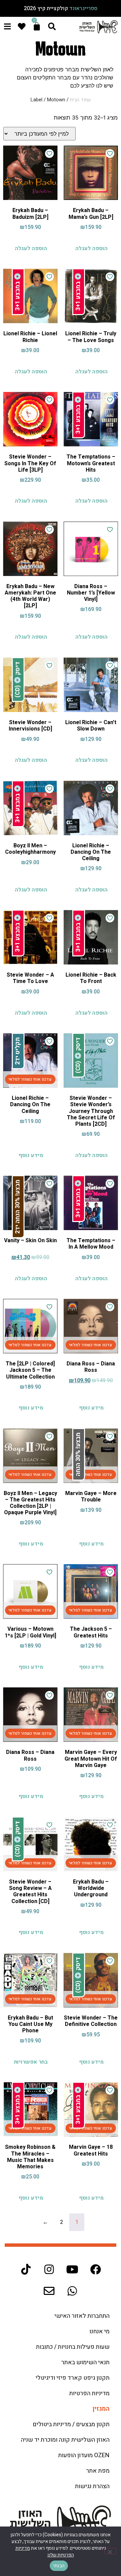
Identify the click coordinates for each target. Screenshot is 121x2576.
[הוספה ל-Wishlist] (110, 154)
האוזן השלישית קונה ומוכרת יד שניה (65, 2440)
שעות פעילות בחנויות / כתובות (73, 2347)
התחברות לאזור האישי (82, 2316)
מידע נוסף (31, 1155)
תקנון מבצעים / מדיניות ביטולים (71, 2424)
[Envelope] (49, 2291)
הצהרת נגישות (92, 2486)
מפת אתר (98, 2471)
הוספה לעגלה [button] (91, 248)
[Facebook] (95, 2269)
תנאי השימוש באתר (85, 2362)
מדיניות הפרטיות (89, 2393)
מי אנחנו (99, 2331)
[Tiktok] (26, 2269)
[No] (110, 2551)
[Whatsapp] (72, 2291)
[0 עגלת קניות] (37, 26)
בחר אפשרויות (31, 2062)
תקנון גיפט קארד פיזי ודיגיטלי (73, 2378)
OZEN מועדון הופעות (84, 2455)
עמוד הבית (80, 100)
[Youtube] (72, 2269)
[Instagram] (49, 2269)
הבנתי (59, 2566)
